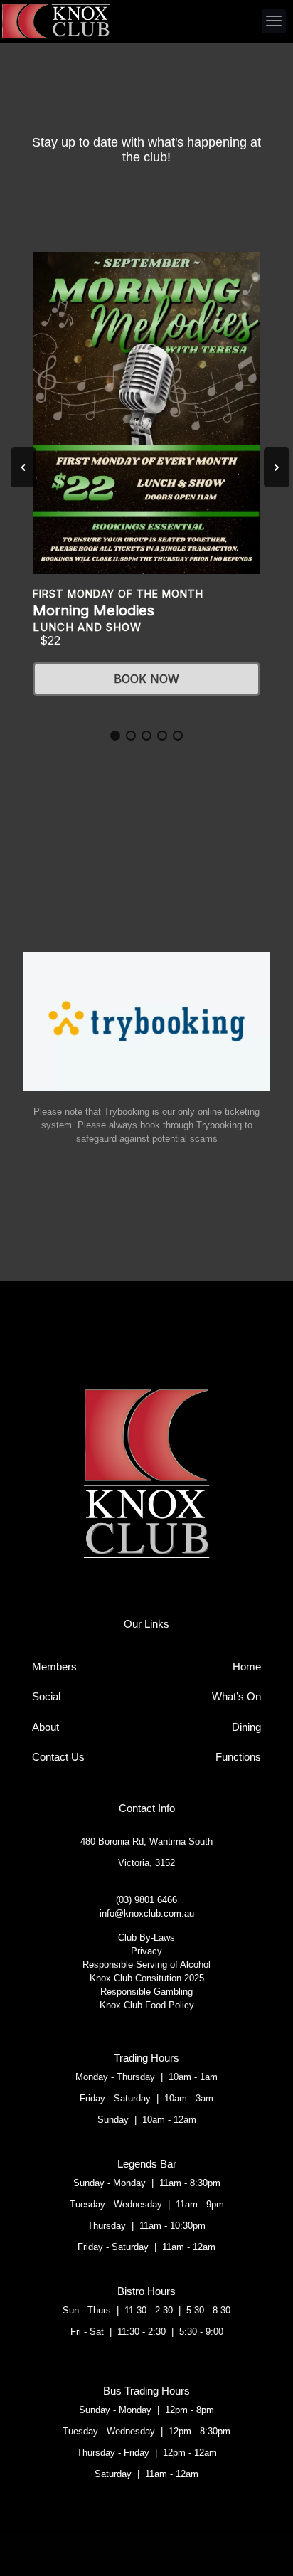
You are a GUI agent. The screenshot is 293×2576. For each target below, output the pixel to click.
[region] (146, 481)
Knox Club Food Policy (147, 2005)
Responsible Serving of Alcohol (146, 1965)
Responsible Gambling (146, 1992)
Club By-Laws (146, 1938)
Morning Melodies (94, 610)
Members (54, 1666)
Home (247, 1666)
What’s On (236, 1696)
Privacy (146, 1951)
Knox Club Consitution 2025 (147, 1978)
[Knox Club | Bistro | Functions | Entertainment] (55, 21)
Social (46, 1696)
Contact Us (58, 1757)
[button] (23, 467)
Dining (246, 1727)
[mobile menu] (274, 21)
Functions (238, 1757)
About (46, 1727)
